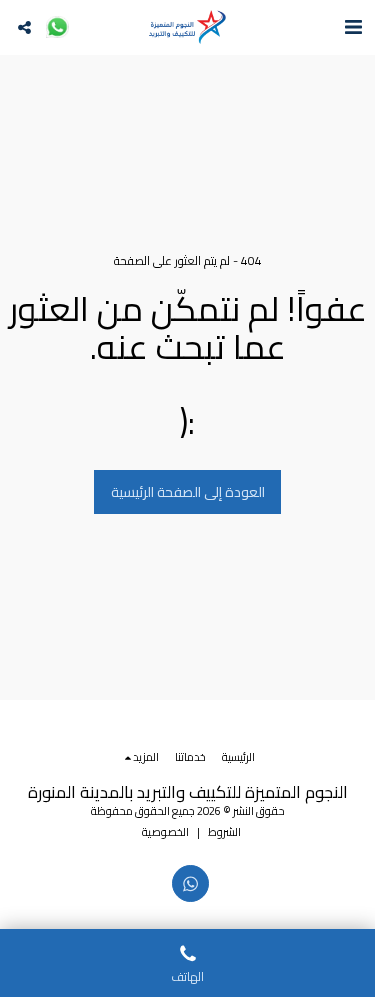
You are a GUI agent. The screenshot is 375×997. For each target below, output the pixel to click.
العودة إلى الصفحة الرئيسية (188, 492)
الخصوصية (165, 831)
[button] (353, 26)
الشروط (224, 831)
